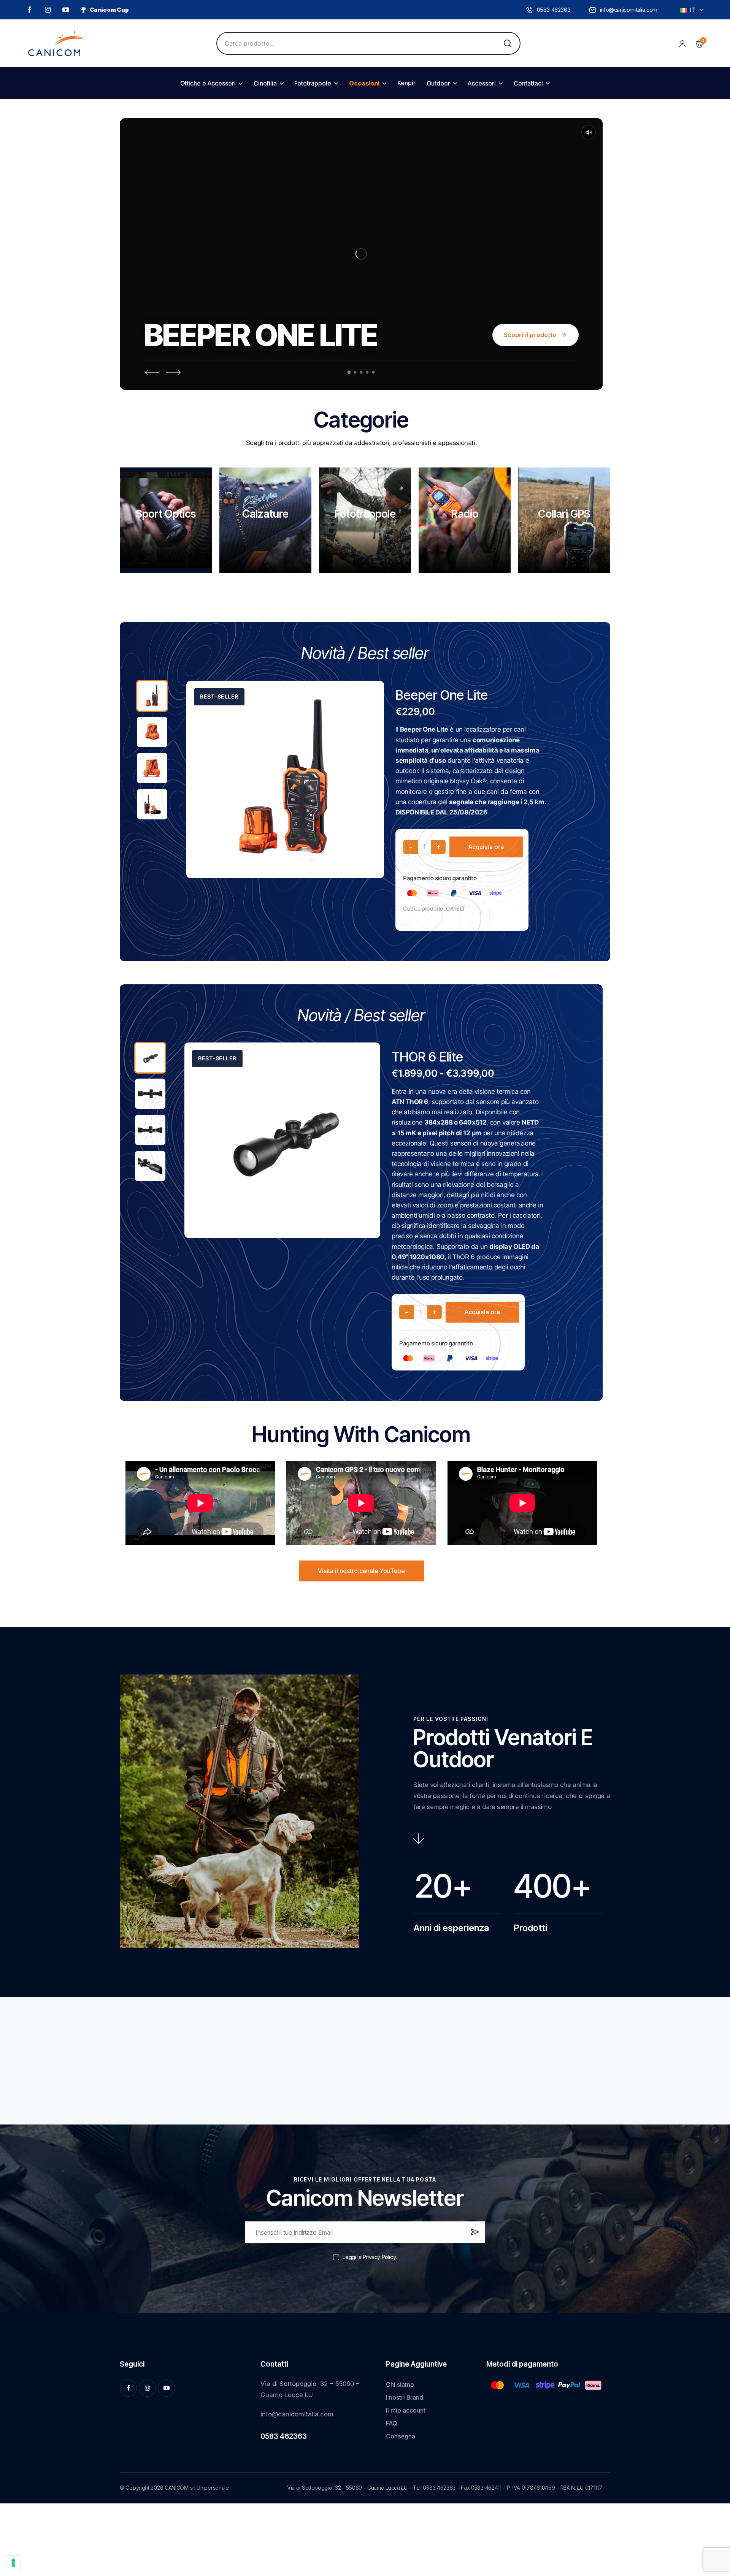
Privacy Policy (379, 2257)
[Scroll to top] (712, 2513)
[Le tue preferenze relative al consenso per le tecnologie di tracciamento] (13, 2563)
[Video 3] (361, 372)
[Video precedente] (152, 372)
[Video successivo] (174, 372)
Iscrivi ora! (474, 2235)
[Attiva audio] (589, 132)
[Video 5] (374, 372)
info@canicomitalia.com (297, 2414)
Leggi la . (370, 2257)
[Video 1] (349, 372)
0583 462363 (284, 2436)
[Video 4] (367, 372)
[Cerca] (508, 43)
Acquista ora (486, 847)
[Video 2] (355, 372)
